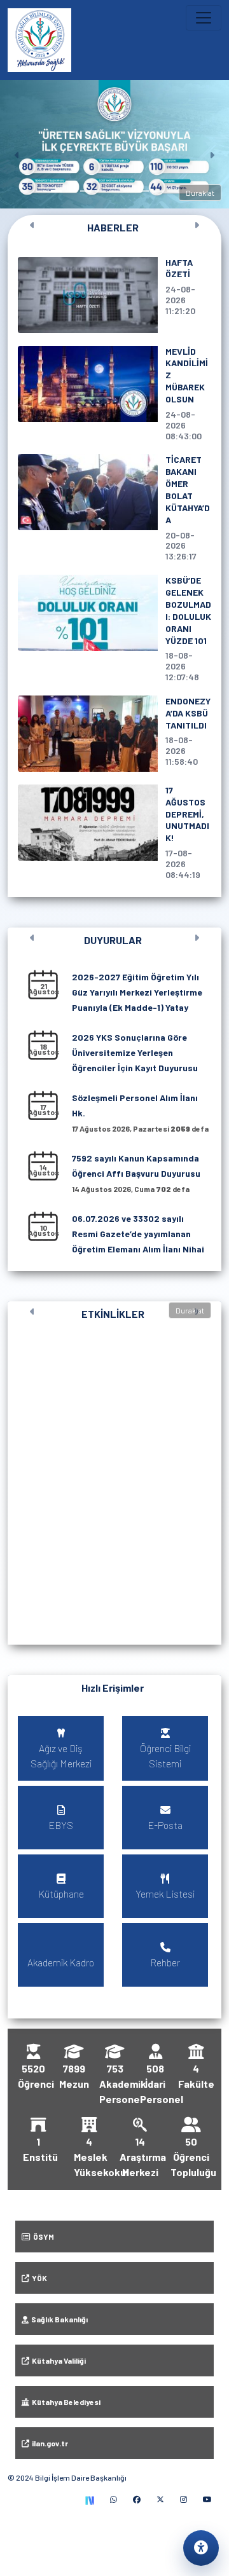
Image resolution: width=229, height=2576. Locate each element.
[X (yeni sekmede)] (160, 2499)
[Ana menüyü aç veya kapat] (204, 18)
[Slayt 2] (56, 191)
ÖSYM (42, 2237)
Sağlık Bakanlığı (58, 2319)
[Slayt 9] (158, 191)
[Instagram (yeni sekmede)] (184, 2499)
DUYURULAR (113, 940)
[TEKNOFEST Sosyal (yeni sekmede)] (89, 2499)
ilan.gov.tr (49, 2443)
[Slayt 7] (129, 191)
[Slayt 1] (42, 191)
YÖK (38, 2278)
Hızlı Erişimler (113, 1688)
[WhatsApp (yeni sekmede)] (114, 2499)
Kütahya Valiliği (58, 2360)
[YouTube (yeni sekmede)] (207, 2499)
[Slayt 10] (173, 191)
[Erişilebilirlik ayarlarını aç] (201, 2548)
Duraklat (200, 193)
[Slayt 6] (115, 191)
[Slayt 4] (86, 191)
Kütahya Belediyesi (65, 2402)
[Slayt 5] (100, 191)
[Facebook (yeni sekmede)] (137, 2499)
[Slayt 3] (71, 191)
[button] (114, 1480)
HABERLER (113, 227)
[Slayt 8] (143, 191)
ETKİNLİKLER (113, 1314)
